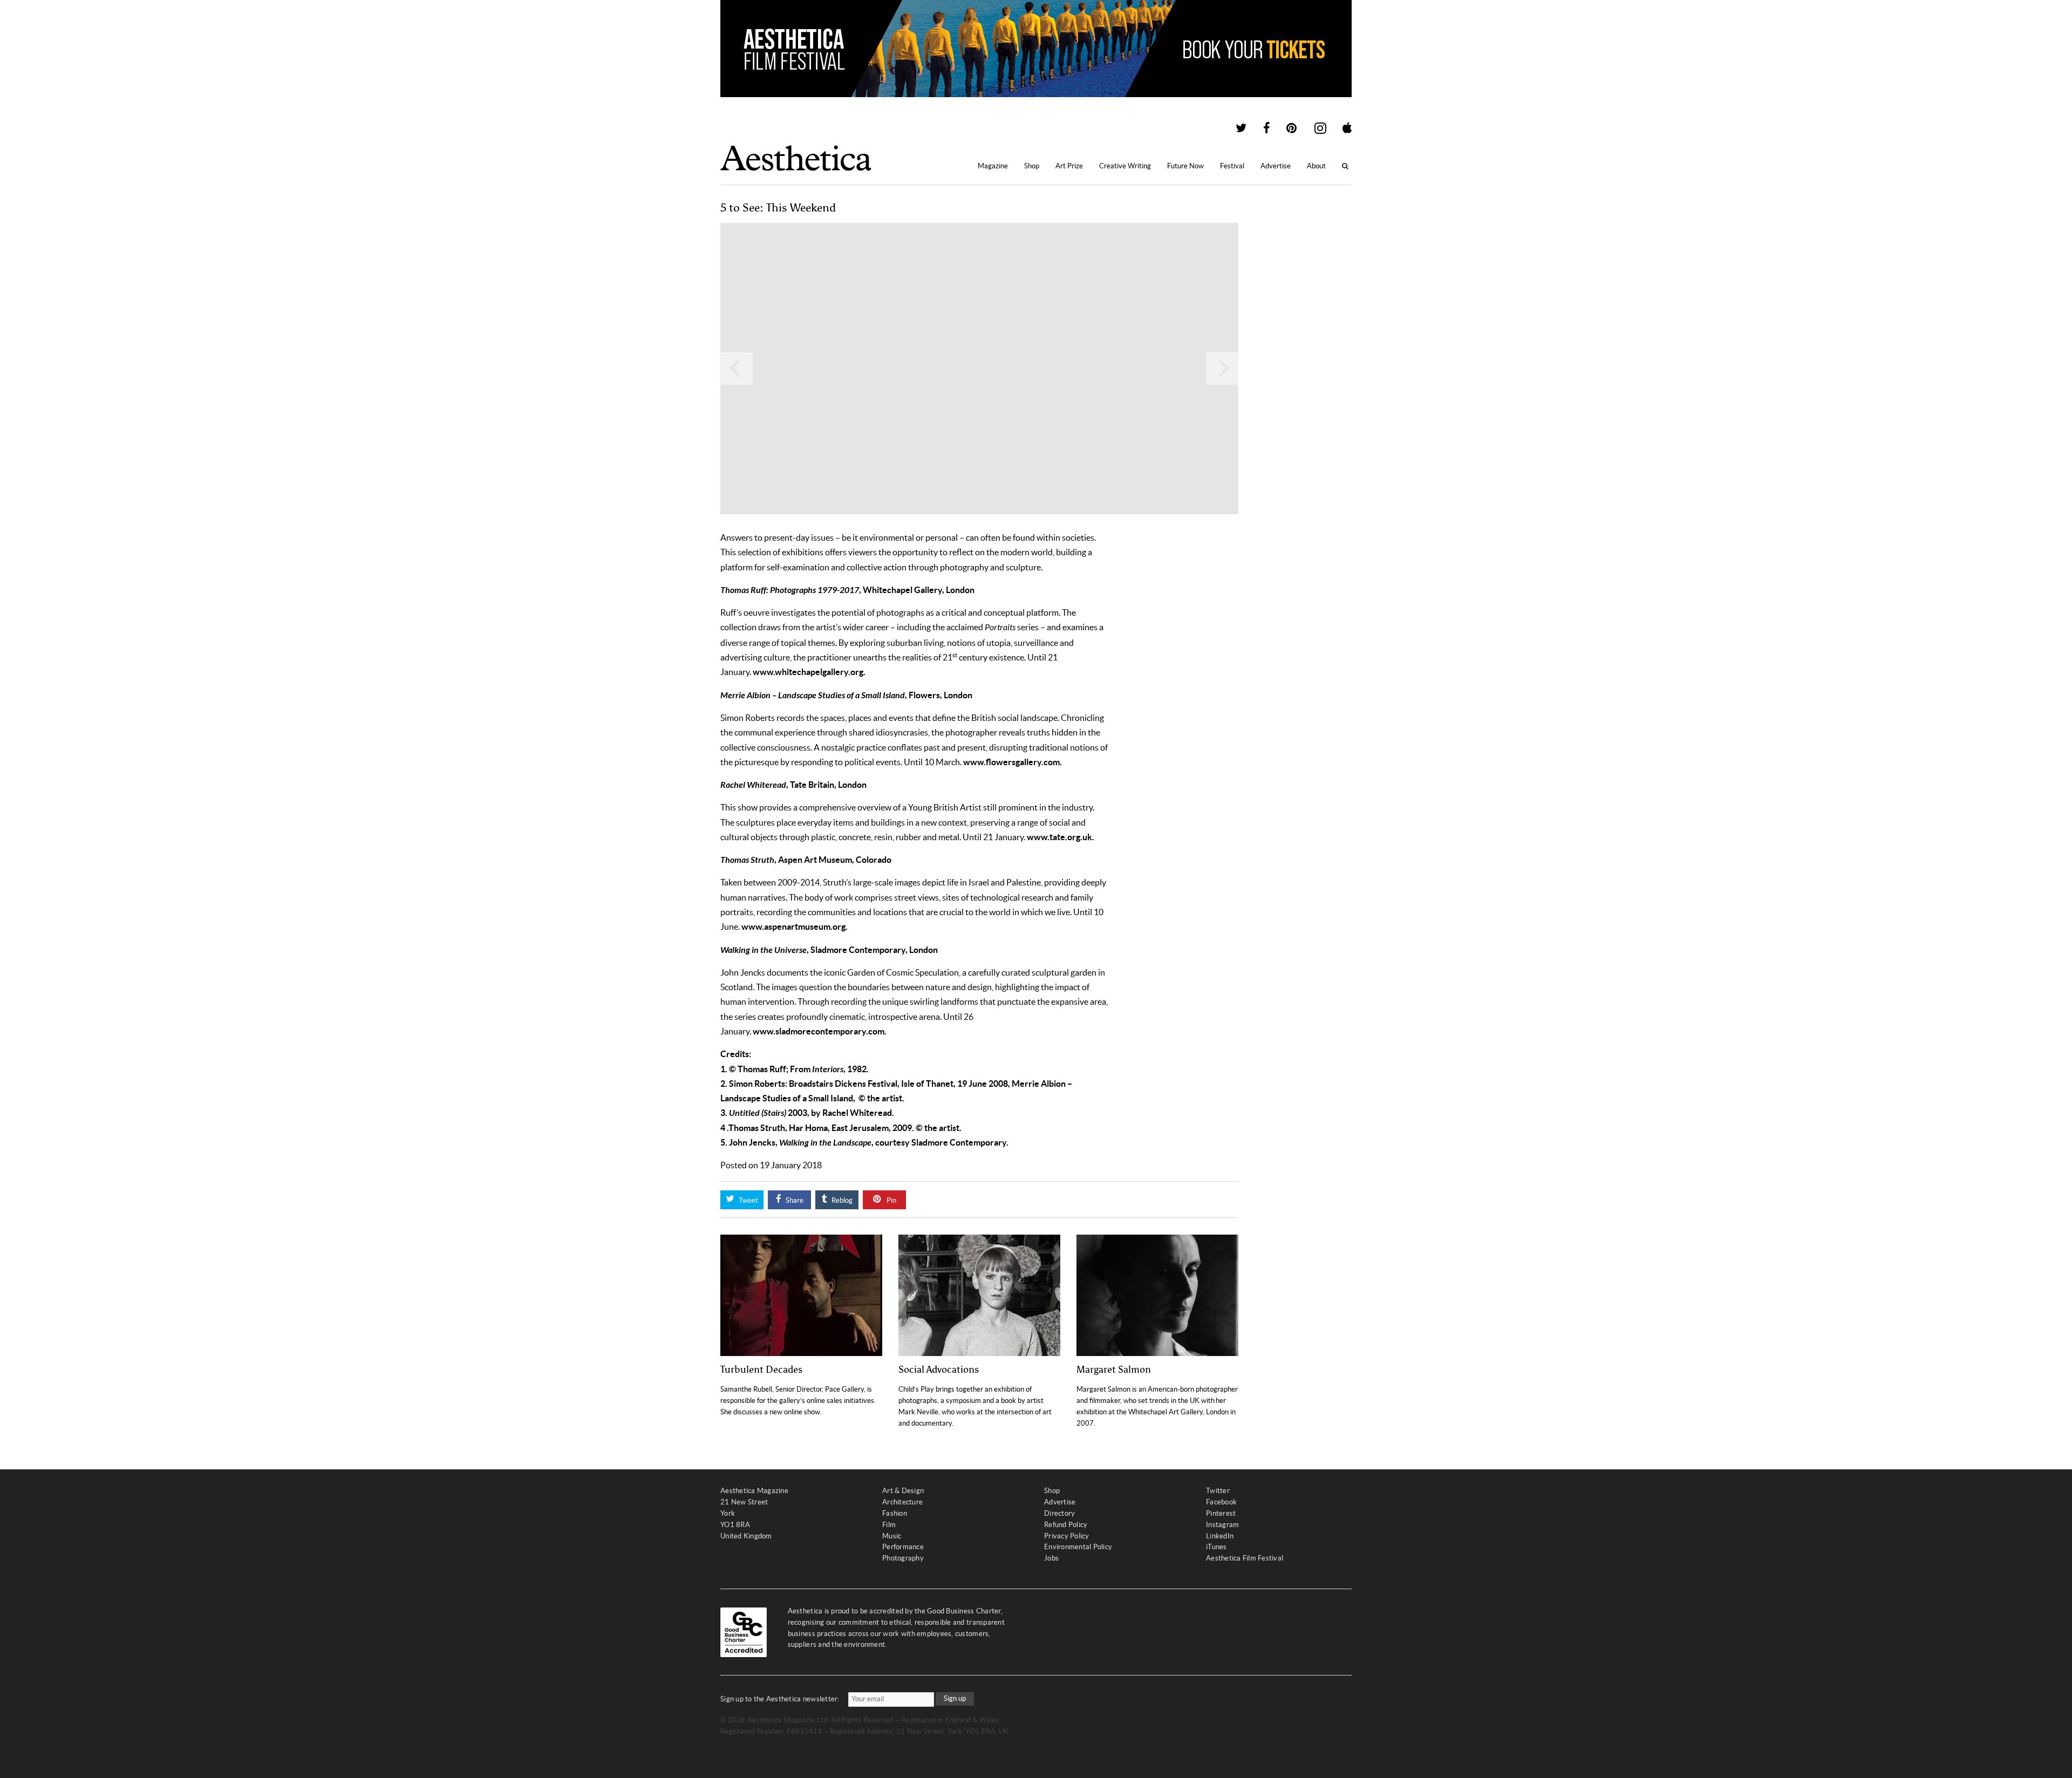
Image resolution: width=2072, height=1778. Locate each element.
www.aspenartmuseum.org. (795, 927)
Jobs (1051, 1558)
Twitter (1218, 1491)
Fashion (895, 1513)
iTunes (1216, 1547)
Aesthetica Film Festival (1245, 1558)
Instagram (1222, 1525)
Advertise (1276, 166)
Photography (903, 1558)
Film (889, 1525)
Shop (1032, 166)
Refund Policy (1066, 1525)
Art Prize (1069, 166)
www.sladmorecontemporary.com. (820, 1031)
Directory (1059, 1513)
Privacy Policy (1067, 1536)
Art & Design (903, 1491)
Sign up (955, 1698)
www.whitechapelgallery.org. (809, 672)
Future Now (1185, 166)
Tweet (748, 1200)
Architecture (902, 1502)
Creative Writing (1125, 166)
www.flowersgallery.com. (1013, 762)
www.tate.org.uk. (1061, 837)
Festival (1232, 166)
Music (892, 1536)
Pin (891, 1200)
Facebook (1221, 1502)
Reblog (841, 1200)
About (1316, 166)
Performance (903, 1547)
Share (794, 1200)
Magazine (993, 166)
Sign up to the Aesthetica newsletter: (780, 1699)
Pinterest (1221, 1513)
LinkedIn (1220, 1536)
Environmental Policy (1078, 1547)
